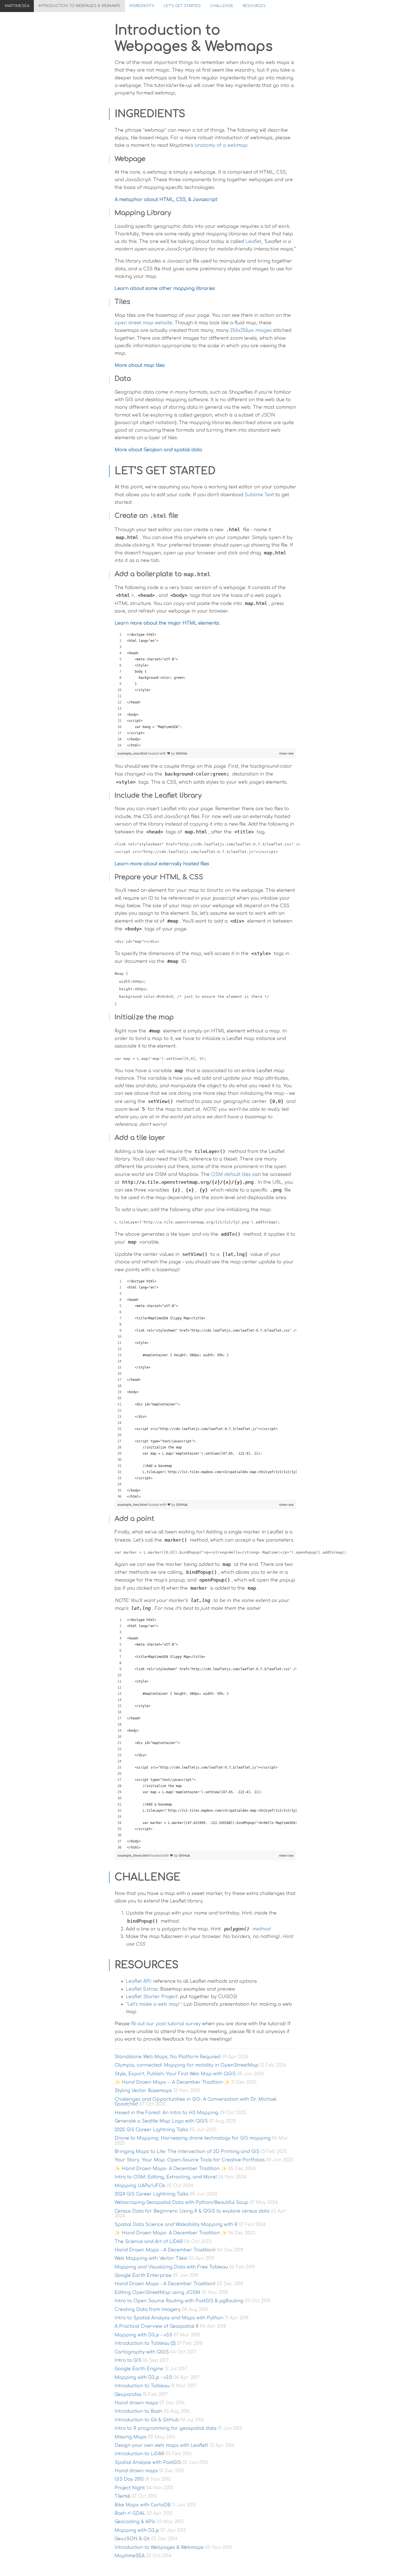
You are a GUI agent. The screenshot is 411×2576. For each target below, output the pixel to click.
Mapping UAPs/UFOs (140, 2186)
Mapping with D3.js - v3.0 (143, 2335)
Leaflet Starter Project (152, 1997)
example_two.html (133, 1505)
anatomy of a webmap (221, 145)
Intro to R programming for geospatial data (166, 2428)
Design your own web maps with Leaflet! (161, 2445)
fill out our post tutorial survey (166, 2024)
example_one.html (133, 753)
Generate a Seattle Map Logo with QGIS (161, 2121)
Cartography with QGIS (142, 2352)
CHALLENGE (222, 6)
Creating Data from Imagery (148, 2310)
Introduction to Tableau (142, 2386)
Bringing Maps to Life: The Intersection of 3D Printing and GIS (187, 2152)
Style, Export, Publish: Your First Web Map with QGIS (175, 2074)
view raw (286, 753)
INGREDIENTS (142, 6)
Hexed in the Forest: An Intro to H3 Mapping (166, 2113)
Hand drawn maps (136, 2403)
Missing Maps (131, 2437)
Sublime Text (259, 495)
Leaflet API (138, 1981)
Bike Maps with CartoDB (143, 2505)
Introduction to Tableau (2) (145, 2343)
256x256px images (251, 330)
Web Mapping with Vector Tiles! (151, 2258)
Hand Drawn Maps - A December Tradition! (165, 2250)
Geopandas (128, 2395)
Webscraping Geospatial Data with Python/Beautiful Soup (181, 2202)
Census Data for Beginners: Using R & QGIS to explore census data (192, 2211)
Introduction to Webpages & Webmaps (79, 6)
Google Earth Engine (139, 2369)
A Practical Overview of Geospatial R (157, 2326)
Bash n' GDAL (130, 2513)
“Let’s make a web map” (153, 2004)
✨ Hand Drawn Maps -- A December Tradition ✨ (172, 2082)
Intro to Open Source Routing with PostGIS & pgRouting (179, 2301)
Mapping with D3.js (137, 2530)
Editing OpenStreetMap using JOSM (157, 2293)
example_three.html (134, 1855)
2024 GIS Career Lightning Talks (152, 2194)
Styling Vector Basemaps (143, 2091)
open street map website (143, 323)
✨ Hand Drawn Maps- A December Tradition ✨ (171, 2169)
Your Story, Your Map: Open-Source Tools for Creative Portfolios (190, 2160)
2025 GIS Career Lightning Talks (151, 2130)
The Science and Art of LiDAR (149, 2242)
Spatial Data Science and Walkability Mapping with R (176, 2225)
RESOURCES (254, 6)
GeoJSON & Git (132, 2539)
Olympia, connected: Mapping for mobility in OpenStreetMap (187, 2065)
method (247, 1929)
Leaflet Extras (142, 1989)
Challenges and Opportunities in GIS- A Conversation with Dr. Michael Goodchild (196, 2102)
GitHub (182, 753)
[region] (206, 690)
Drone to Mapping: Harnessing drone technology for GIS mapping (193, 2138)
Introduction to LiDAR (139, 2454)
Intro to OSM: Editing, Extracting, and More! (166, 2177)
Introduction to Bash (138, 2411)
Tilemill (122, 2496)
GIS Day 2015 (129, 2479)
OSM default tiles (231, 1174)
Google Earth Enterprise (143, 2275)
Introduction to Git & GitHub (147, 2420)
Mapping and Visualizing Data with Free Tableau (171, 2267)
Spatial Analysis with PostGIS (148, 2462)
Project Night (130, 2488)
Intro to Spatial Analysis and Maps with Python (169, 2318)
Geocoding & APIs (135, 2522)
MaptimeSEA (17, 6)
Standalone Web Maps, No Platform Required (167, 2057)
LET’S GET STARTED (182, 6)
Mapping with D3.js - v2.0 (143, 2378)
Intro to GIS (128, 2360)
